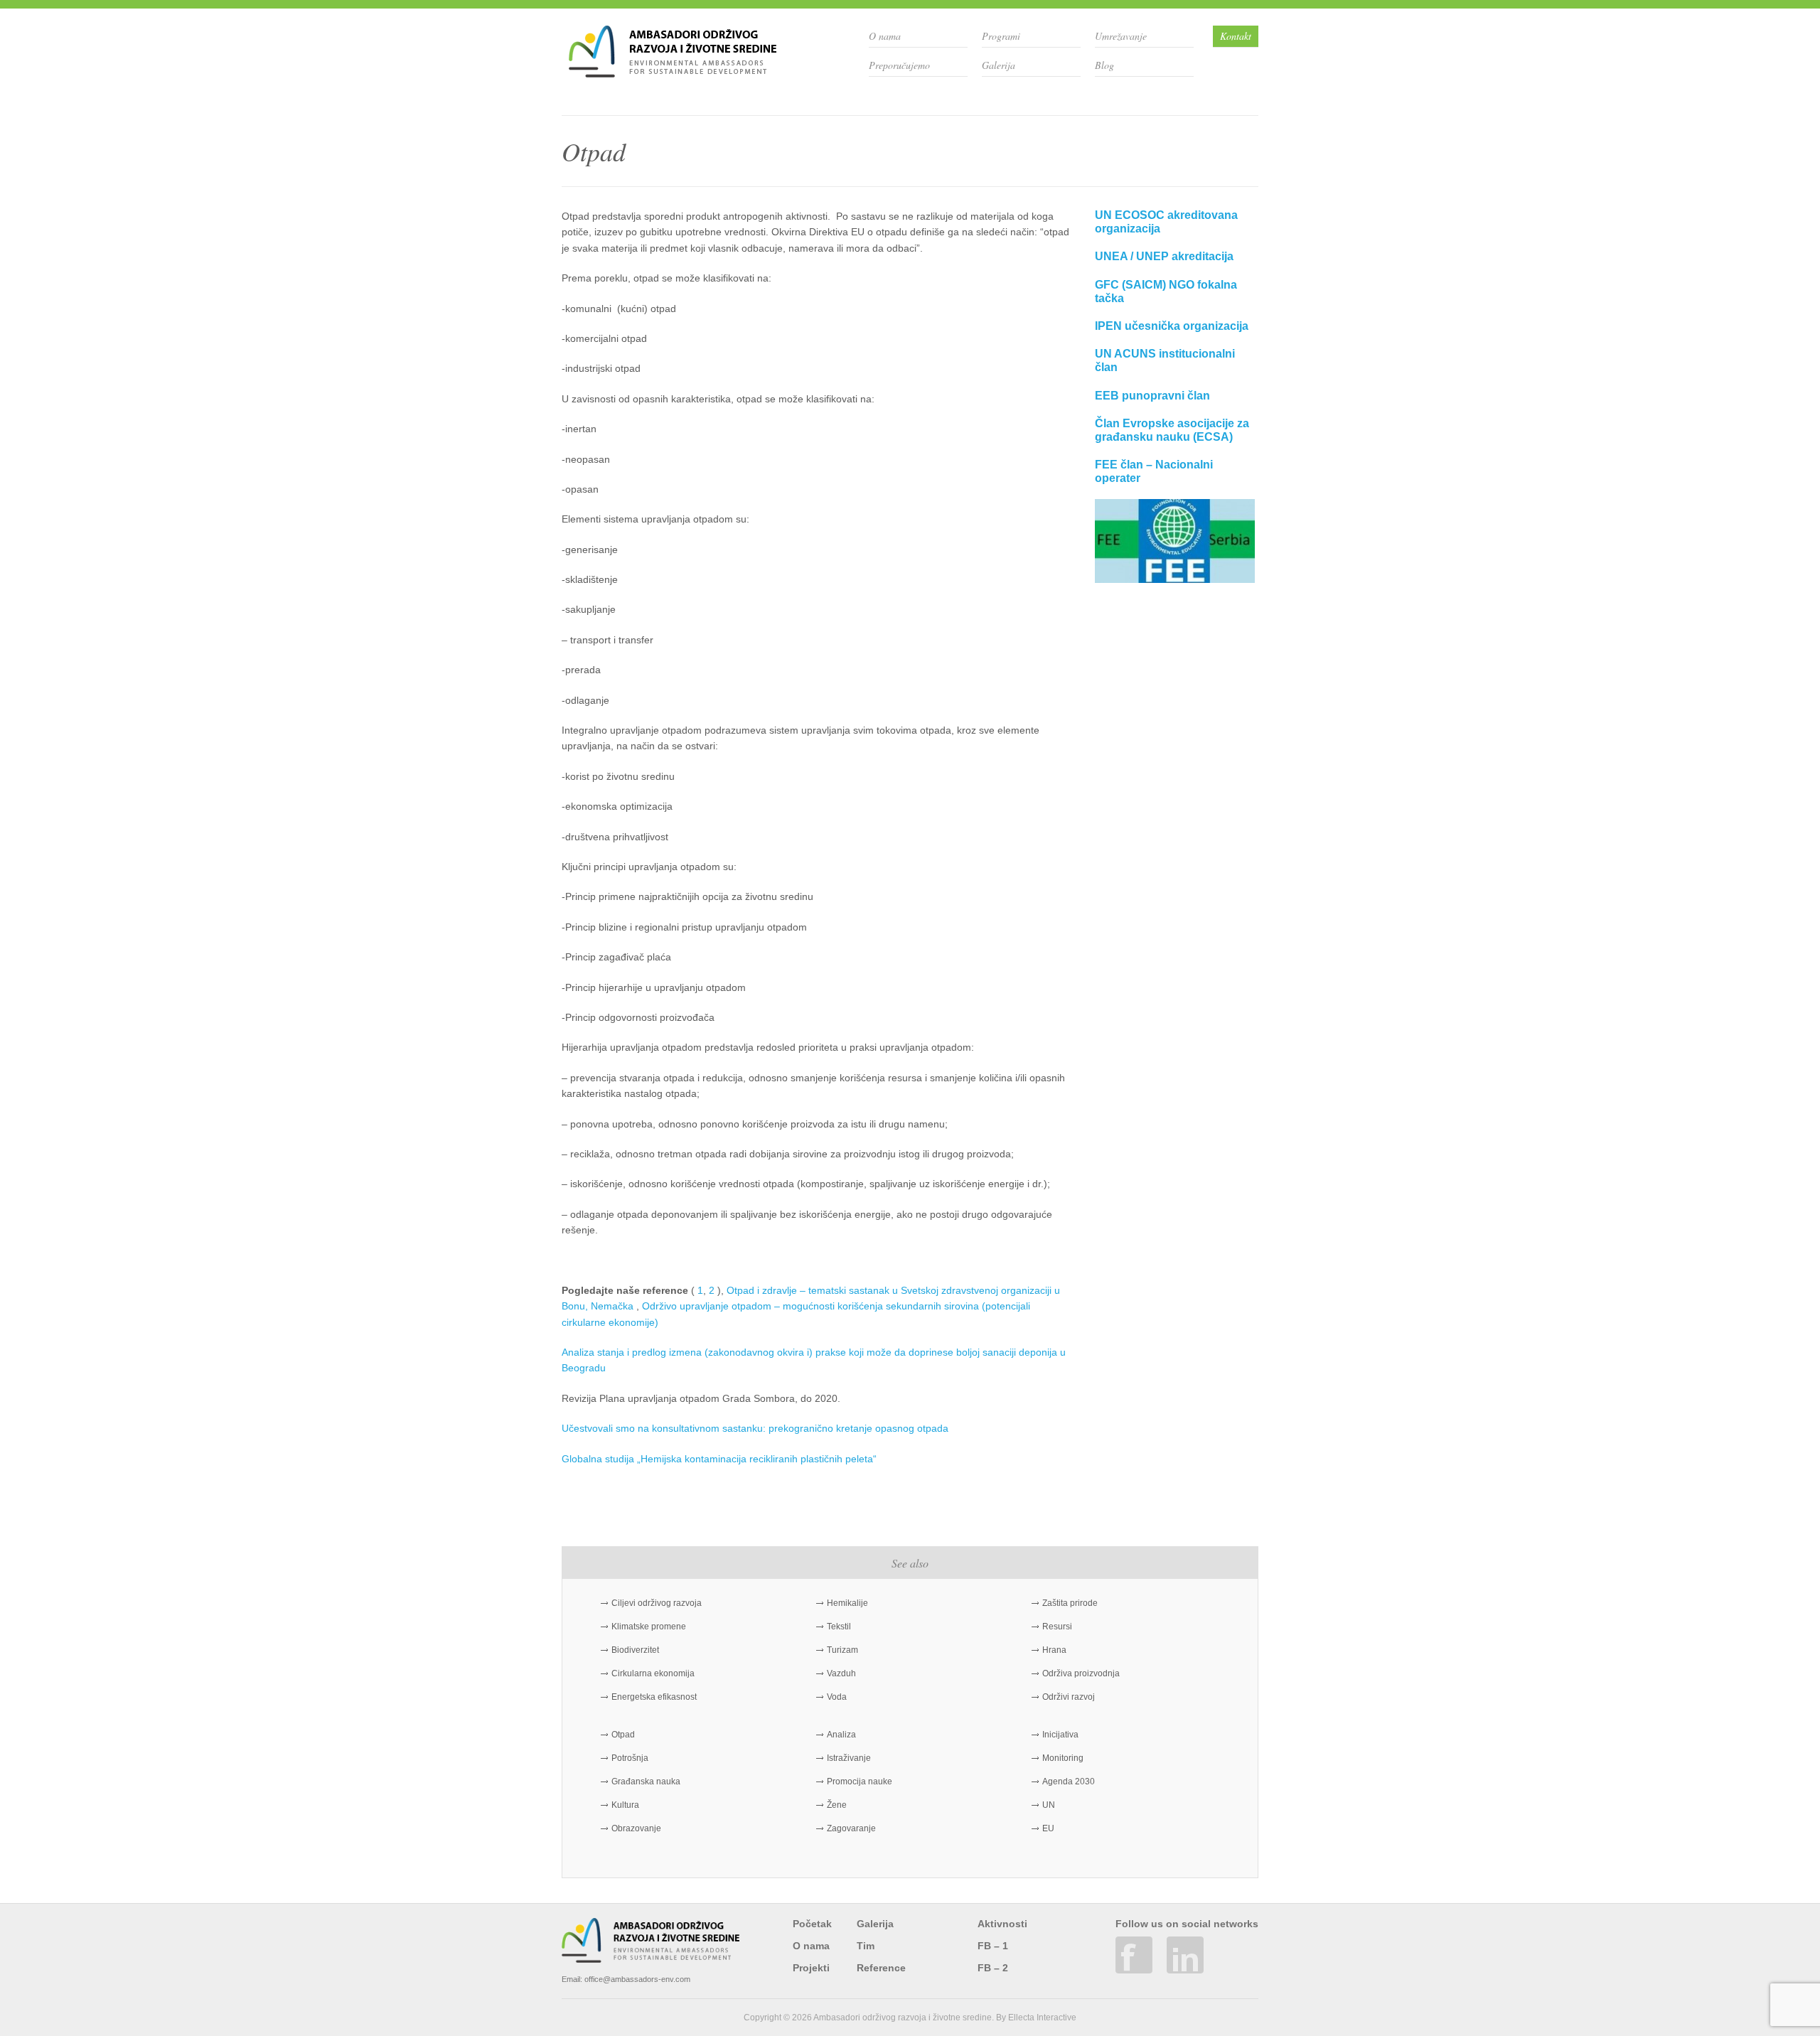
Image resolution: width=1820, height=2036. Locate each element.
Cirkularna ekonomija (653, 1673)
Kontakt (1236, 36)
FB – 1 (993, 1946)
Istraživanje (849, 1758)
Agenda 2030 (1069, 1781)
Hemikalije (847, 1603)
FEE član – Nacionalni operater (1154, 471)
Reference (881, 1968)
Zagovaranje (851, 1828)
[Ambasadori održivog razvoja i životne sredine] (673, 72)
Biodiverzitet (635, 1650)
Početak (812, 1924)
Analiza (841, 1735)
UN (1049, 1805)
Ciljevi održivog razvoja (657, 1603)
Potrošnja (630, 1758)
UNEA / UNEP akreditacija (1164, 256)
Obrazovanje (636, 1828)
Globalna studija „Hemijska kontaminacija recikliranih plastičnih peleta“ (721, 1459)
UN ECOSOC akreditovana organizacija (1166, 222)
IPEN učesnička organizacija (1172, 326)
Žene (837, 1805)
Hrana (1054, 1650)
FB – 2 (993, 1968)
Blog (1104, 65)
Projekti (811, 1968)
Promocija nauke (860, 1781)
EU (1048, 1828)
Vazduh (841, 1673)
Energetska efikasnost (654, 1697)
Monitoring (1063, 1758)
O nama (885, 36)
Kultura (625, 1805)
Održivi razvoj (1069, 1697)
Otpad (623, 1735)
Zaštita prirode (1070, 1603)
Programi (1001, 36)
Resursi (1057, 1627)
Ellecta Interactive (1042, 2018)
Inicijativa (1060, 1735)
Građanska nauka (646, 1781)
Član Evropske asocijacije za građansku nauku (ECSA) (1172, 430)
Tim (866, 1946)
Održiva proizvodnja (1081, 1673)
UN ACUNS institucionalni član (1165, 360)
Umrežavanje (1121, 36)
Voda (837, 1697)
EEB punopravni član (1152, 396)
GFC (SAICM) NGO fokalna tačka (1166, 291)
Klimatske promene (649, 1627)
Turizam (842, 1650)
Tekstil (839, 1627)
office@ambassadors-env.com (637, 1979)
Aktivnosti (1002, 1924)
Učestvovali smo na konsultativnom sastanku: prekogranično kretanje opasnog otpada (755, 1428)
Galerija (999, 65)
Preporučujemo (899, 65)
